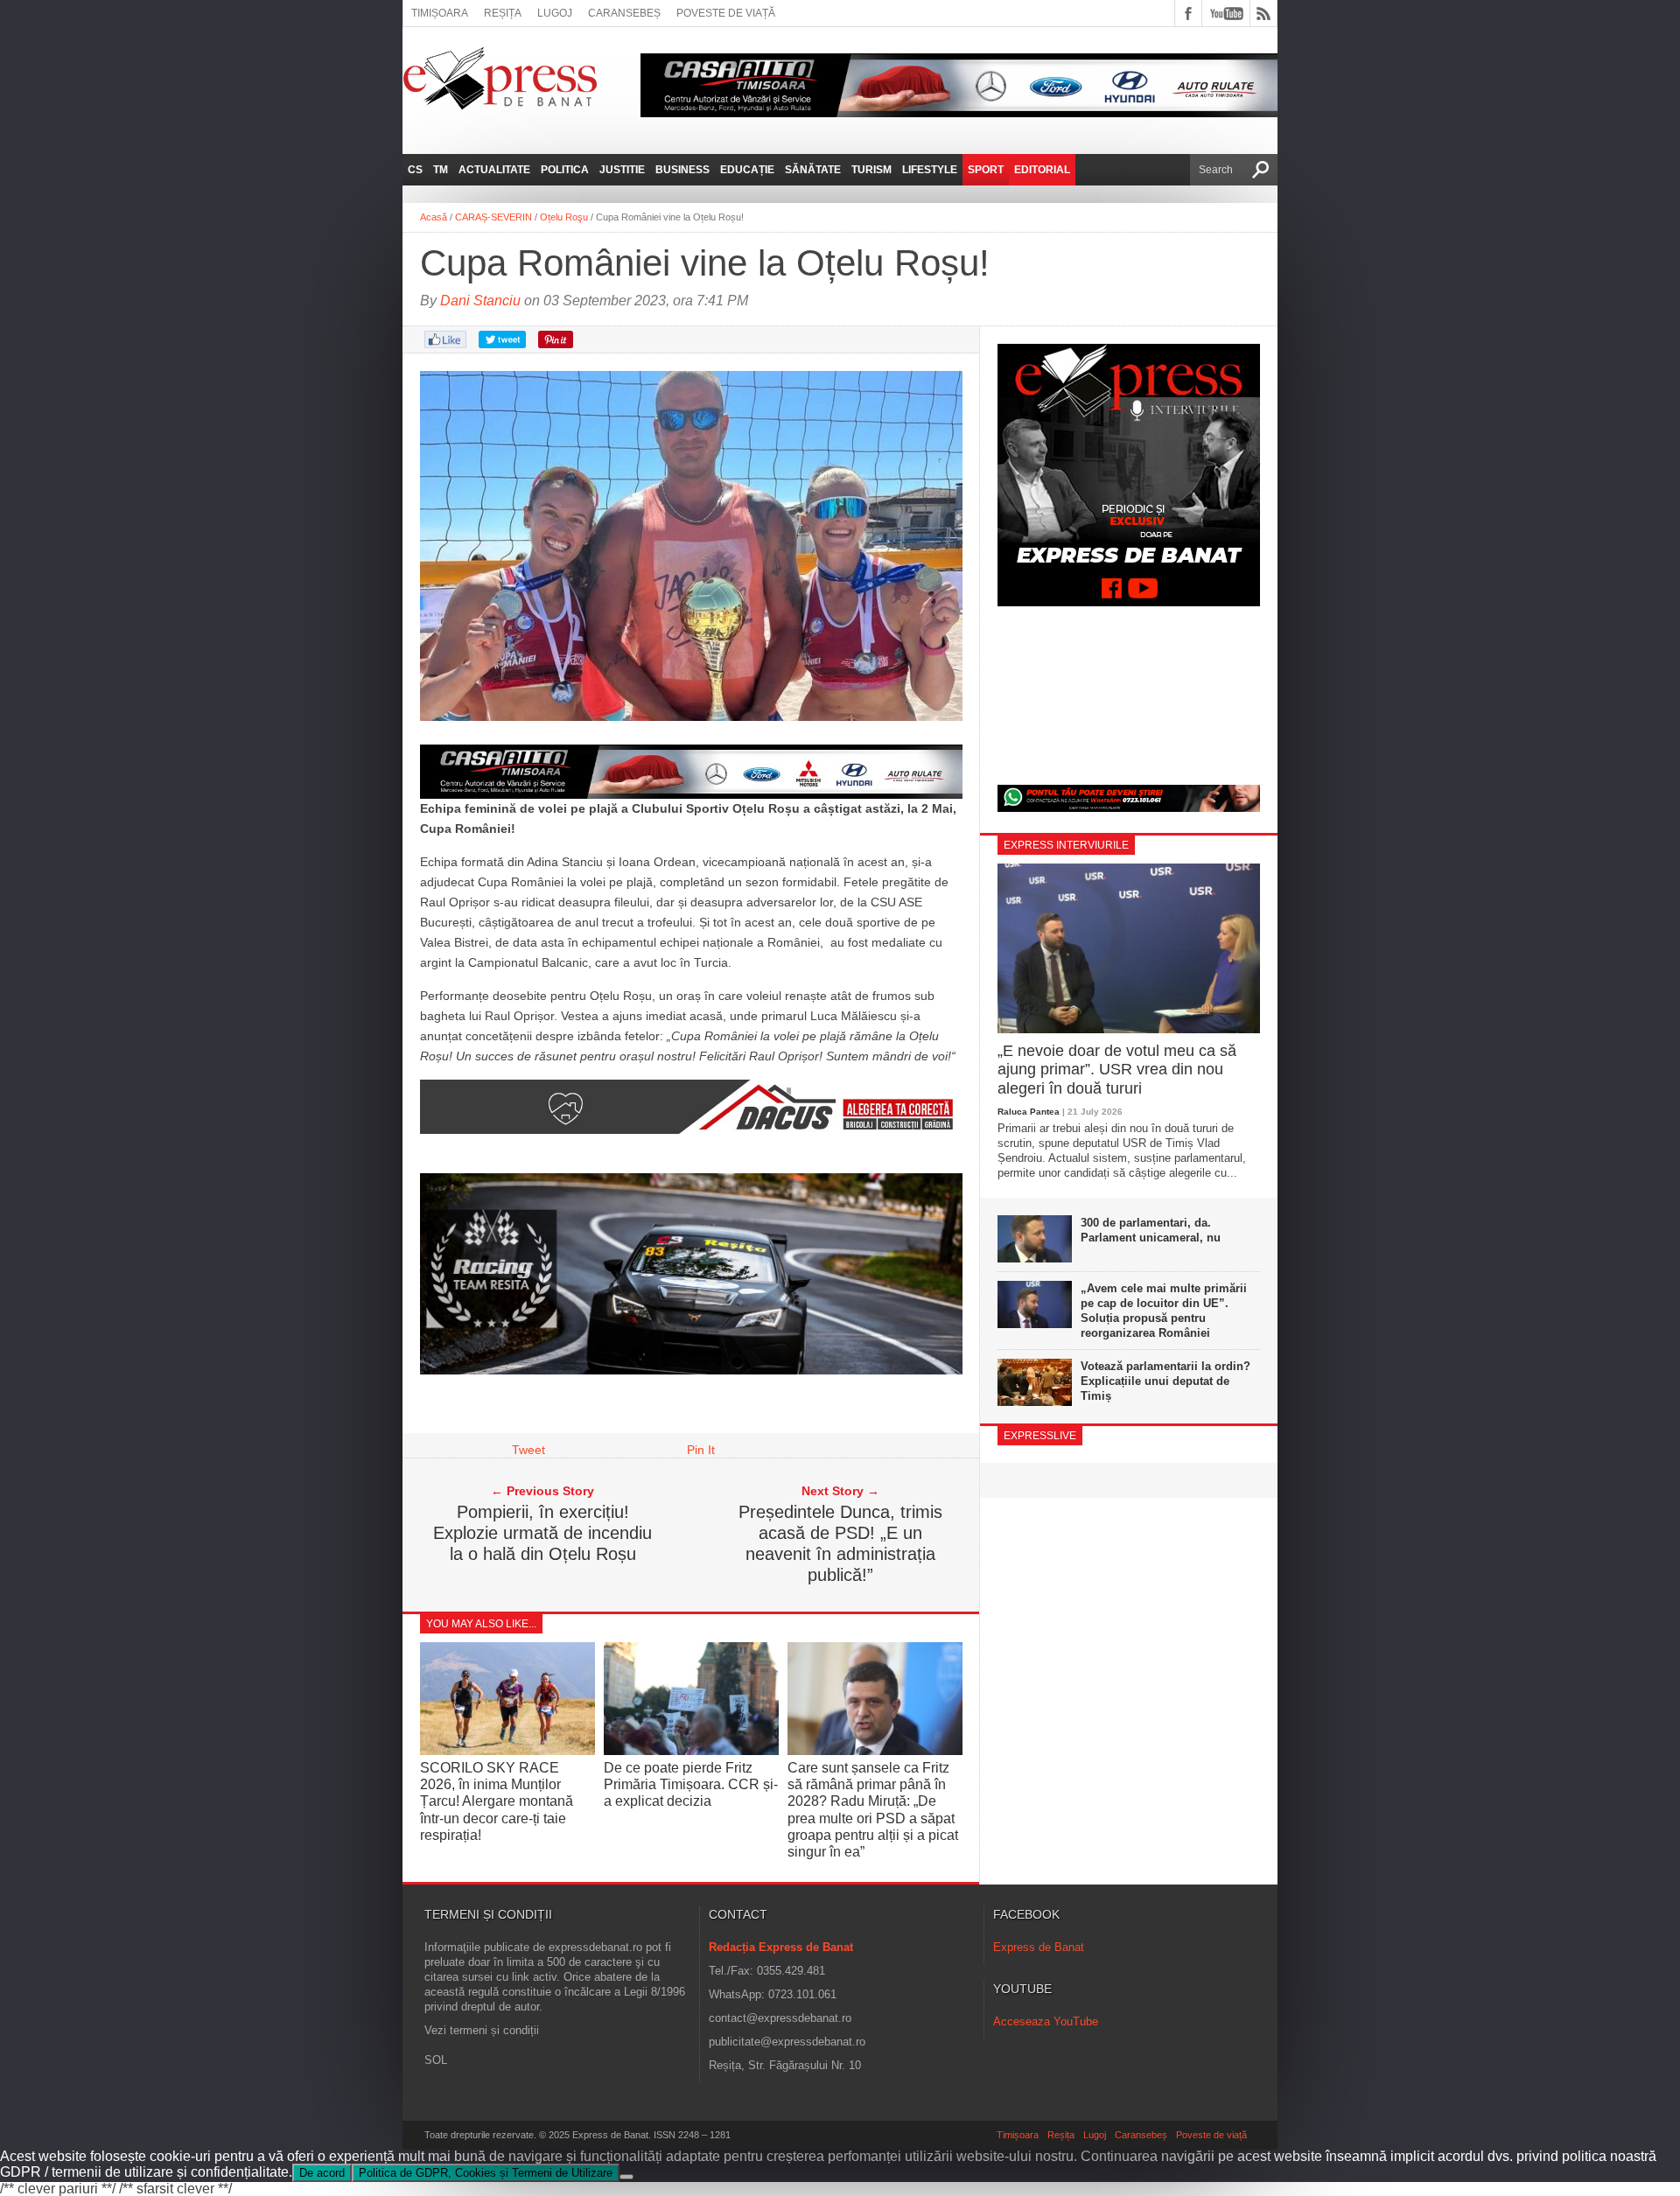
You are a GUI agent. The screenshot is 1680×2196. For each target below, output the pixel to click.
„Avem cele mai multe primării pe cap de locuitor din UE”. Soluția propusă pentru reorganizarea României (1164, 1311)
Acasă (434, 217)
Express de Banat (1039, 1947)
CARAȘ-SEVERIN (493, 217)
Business (682, 170)
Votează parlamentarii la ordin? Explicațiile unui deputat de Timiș (1165, 1381)
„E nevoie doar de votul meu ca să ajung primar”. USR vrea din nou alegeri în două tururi (1117, 1070)
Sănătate (813, 170)
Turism (871, 170)
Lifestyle (930, 170)
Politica (565, 170)
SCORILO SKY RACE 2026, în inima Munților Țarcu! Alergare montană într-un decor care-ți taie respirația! (497, 1801)
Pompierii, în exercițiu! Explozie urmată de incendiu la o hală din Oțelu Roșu (542, 1533)
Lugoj (555, 13)
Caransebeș (624, 13)
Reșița (503, 13)
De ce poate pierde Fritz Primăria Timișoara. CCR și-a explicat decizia (691, 1784)
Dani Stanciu (480, 301)
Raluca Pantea (1029, 1112)
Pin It (701, 1450)
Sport (986, 170)
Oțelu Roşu (564, 217)
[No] (626, 2177)
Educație (747, 170)
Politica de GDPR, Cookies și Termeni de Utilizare (486, 2173)
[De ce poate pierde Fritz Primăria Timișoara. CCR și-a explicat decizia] (691, 1750)
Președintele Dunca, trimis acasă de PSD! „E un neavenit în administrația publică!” (840, 1543)
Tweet (528, 1450)
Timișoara (440, 13)
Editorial (1042, 170)
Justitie (622, 170)
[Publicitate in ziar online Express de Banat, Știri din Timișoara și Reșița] (691, 772)
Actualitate (494, 170)
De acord (322, 2173)
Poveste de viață (726, 13)
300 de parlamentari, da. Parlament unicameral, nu (1151, 1230)
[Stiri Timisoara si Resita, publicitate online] (691, 1129)
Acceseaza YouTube (1046, 2021)
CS (415, 170)
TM (441, 170)
